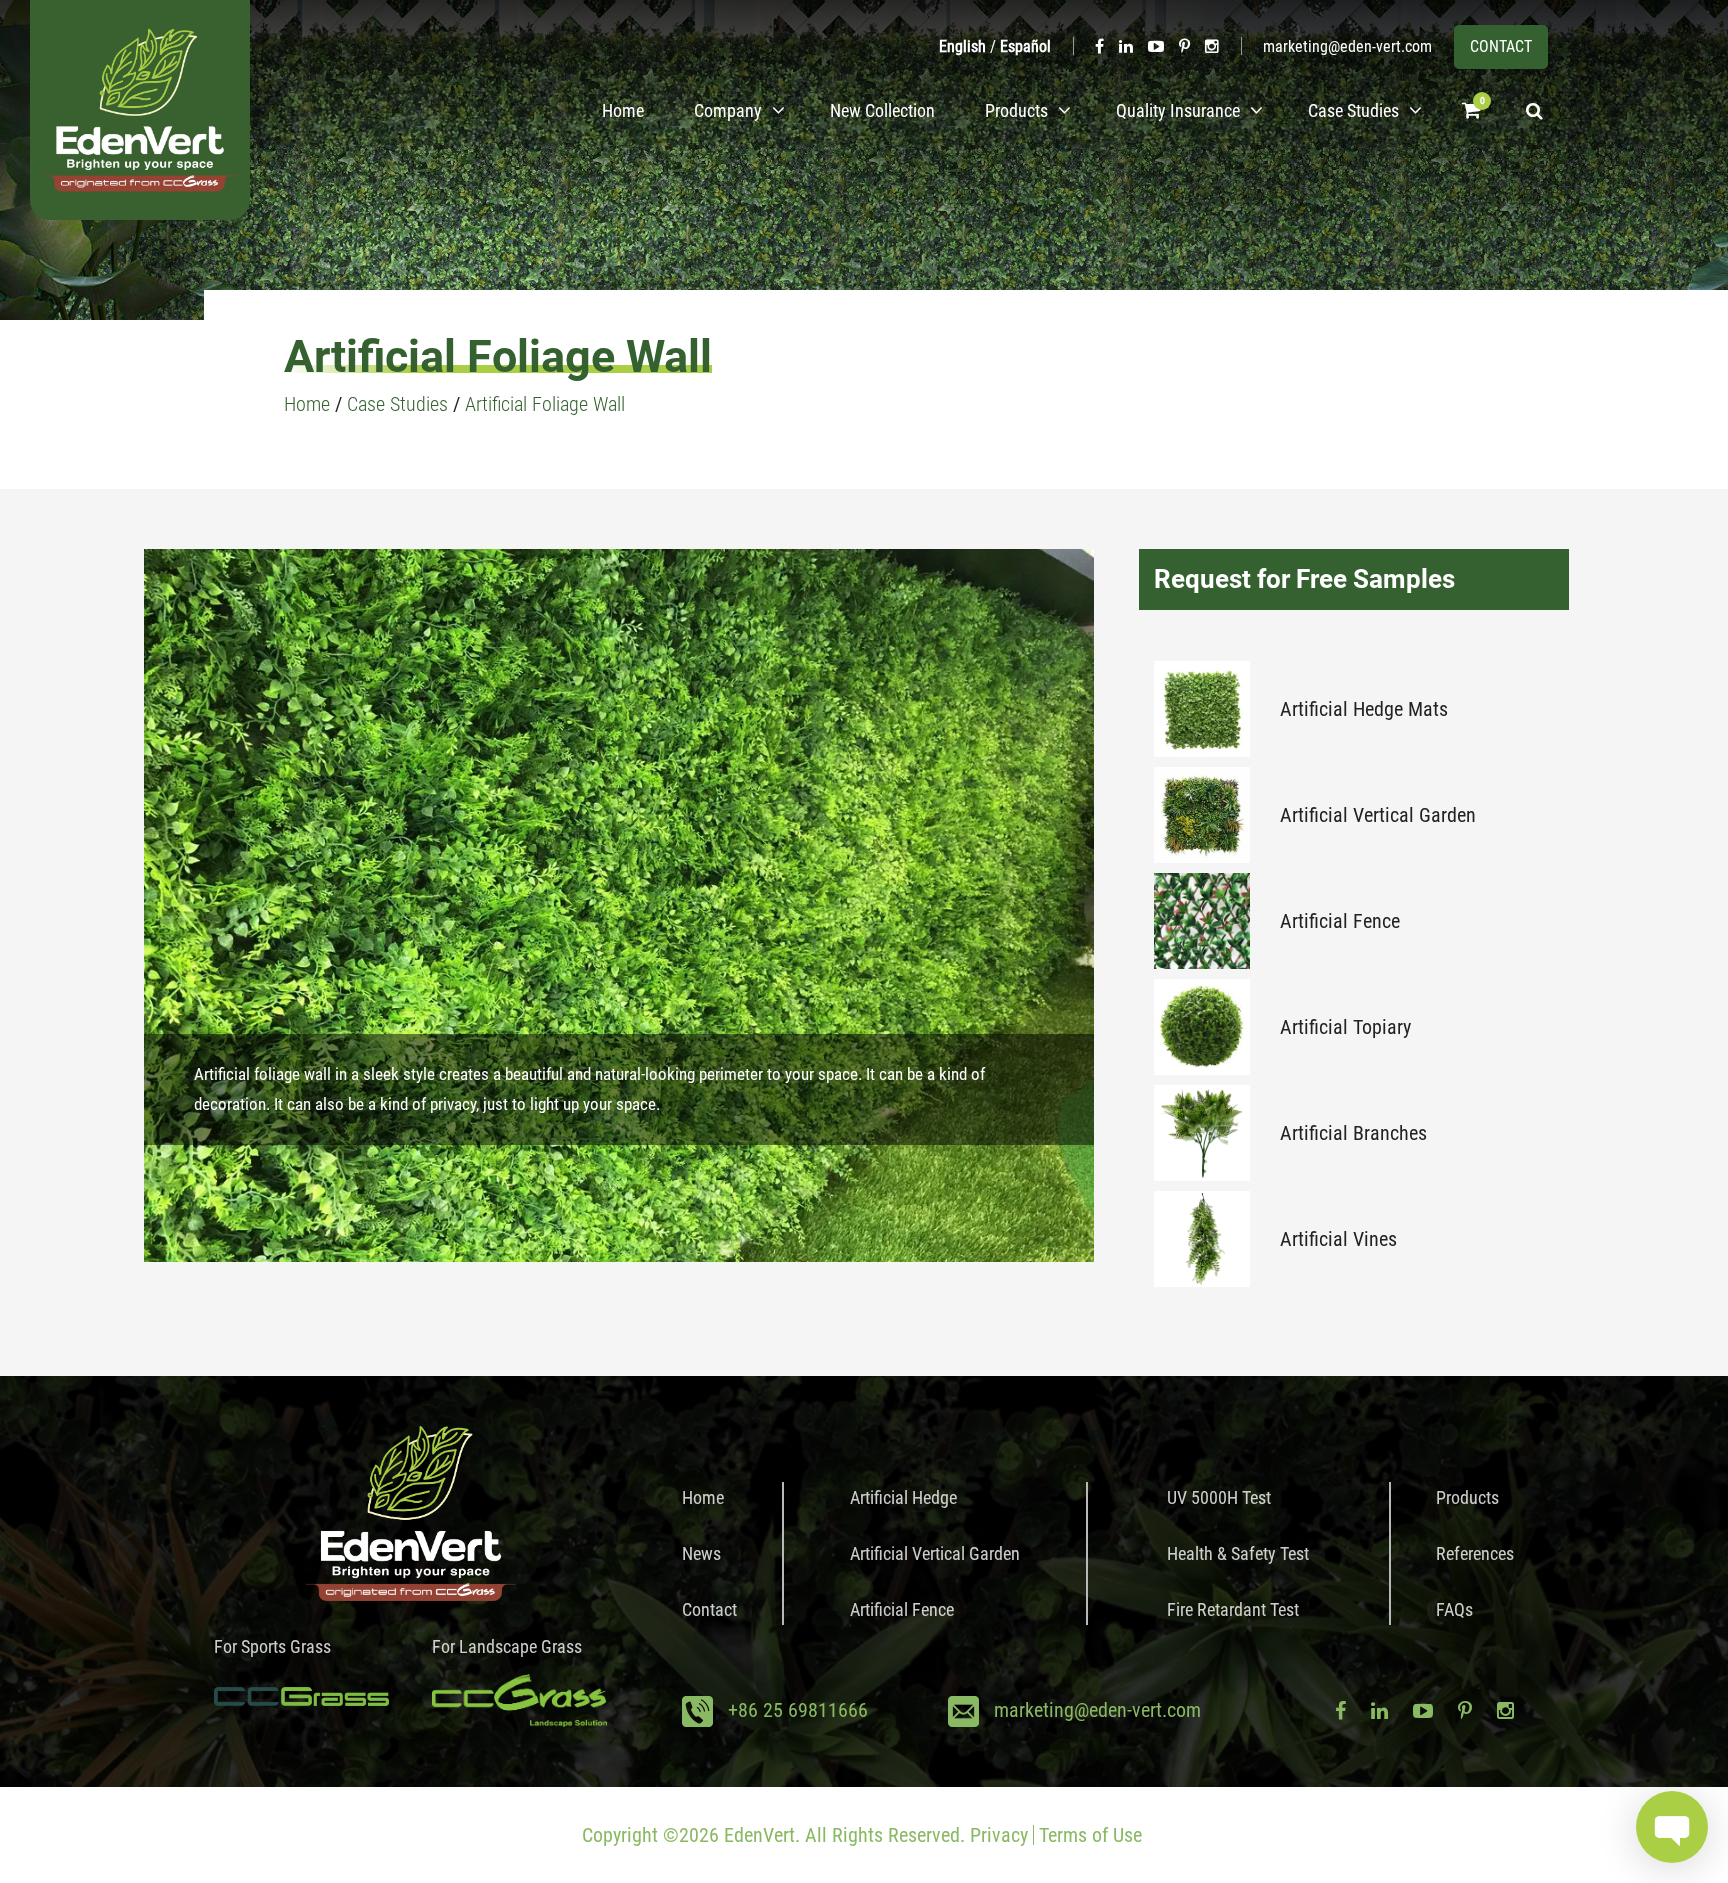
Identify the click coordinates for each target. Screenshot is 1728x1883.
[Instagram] (1212, 46)
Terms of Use (1090, 1835)
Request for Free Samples (1304, 579)
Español (1025, 46)
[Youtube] (1156, 46)
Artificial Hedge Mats (1364, 709)
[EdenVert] (140, 110)
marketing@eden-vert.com (1347, 46)
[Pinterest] (1184, 46)
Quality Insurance (1178, 110)
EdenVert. (762, 1835)
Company (728, 110)
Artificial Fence (1340, 921)
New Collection (882, 110)
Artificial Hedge (903, 1497)
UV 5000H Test (1219, 1497)
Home (623, 110)
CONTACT (1501, 46)
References (1475, 1553)
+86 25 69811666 (798, 1710)
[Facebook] (1099, 46)
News (701, 1553)
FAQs (1454, 1609)
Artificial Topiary (1345, 1027)
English (962, 46)
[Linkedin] (1126, 46)
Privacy (999, 1835)
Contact (709, 1609)
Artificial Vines (1338, 1239)
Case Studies (1353, 110)
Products (1016, 110)
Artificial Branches (1353, 1133)
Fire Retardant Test (1233, 1609)
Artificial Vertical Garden (1378, 815)
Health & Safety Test (1238, 1553)
